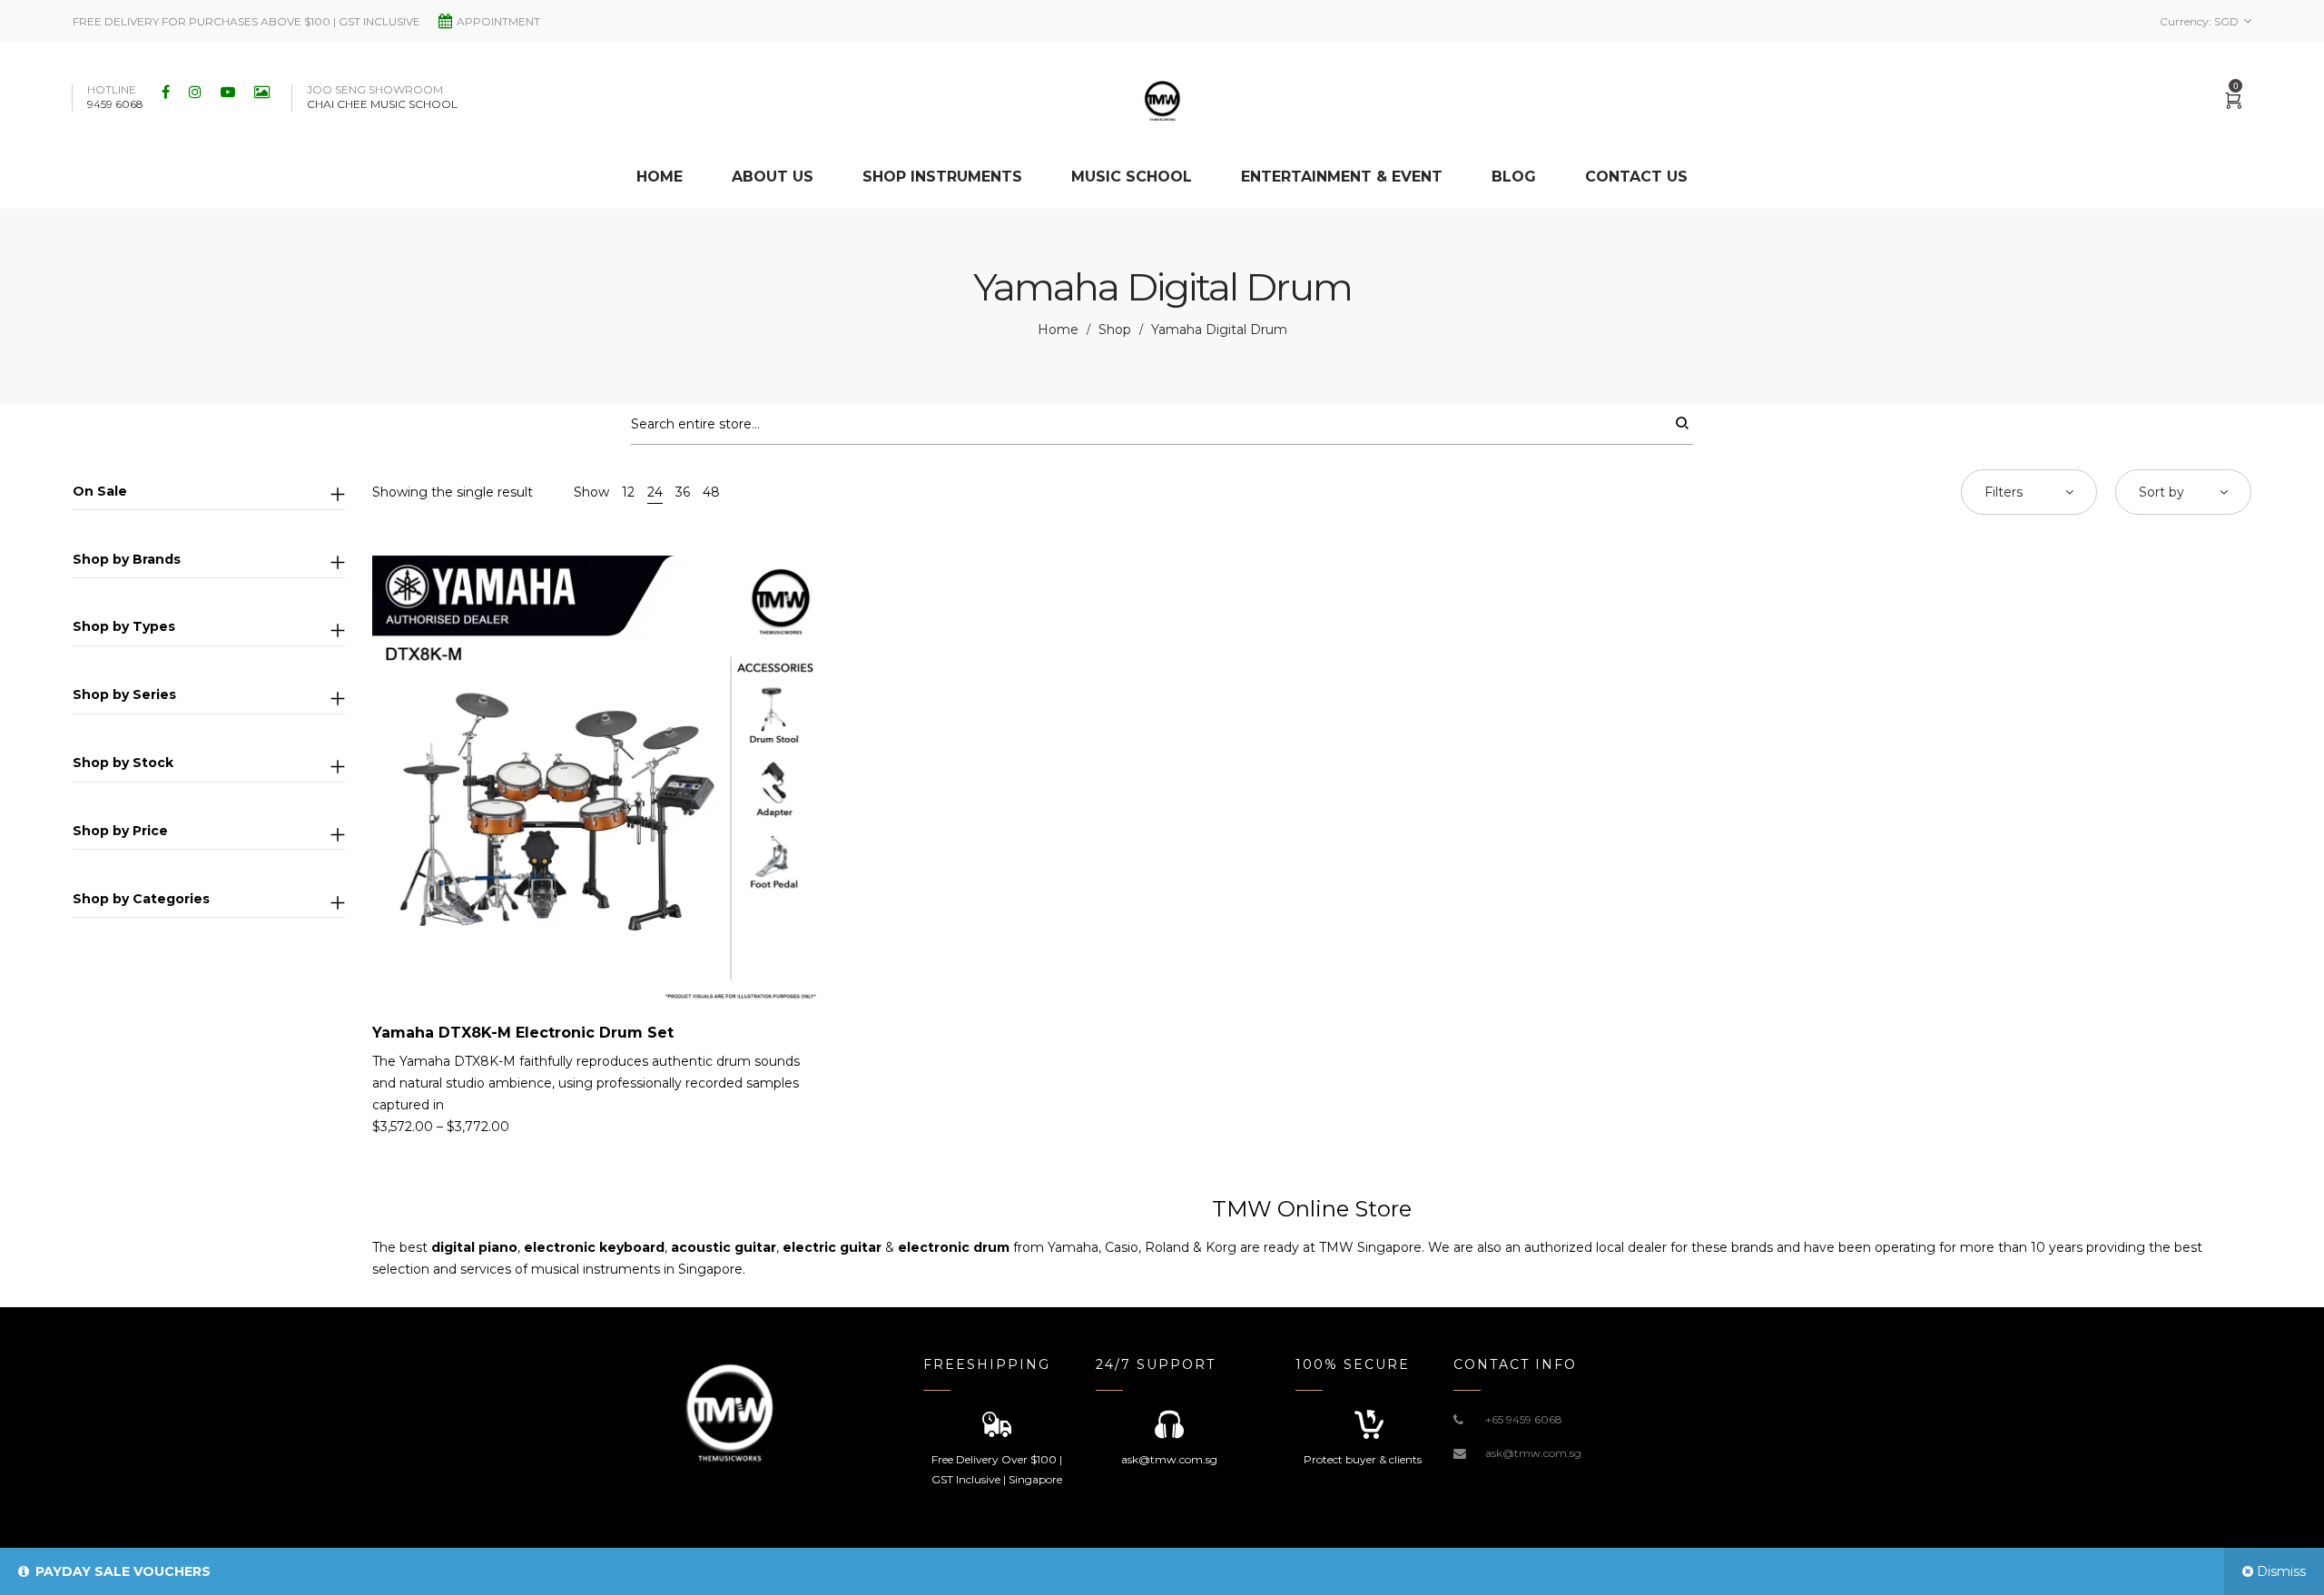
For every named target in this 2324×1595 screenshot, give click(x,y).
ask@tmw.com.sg (1533, 1453)
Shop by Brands (127, 559)
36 (683, 492)
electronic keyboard (594, 1247)
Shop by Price (120, 831)
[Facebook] (168, 92)
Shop (1115, 330)
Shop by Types (124, 626)
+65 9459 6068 (1524, 1419)
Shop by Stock (123, 763)
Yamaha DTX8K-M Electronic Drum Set (523, 1033)
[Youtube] (230, 92)
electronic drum (954, 1247)
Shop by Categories (141, 899)
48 (711, 492)
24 (655, 492)
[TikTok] (264, 92)
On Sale (100, 491)
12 (628, 492)
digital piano (474, 1247)
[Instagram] (197, 92)
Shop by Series (124, 694)
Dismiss (2281, 1571)
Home (1058, 330)
